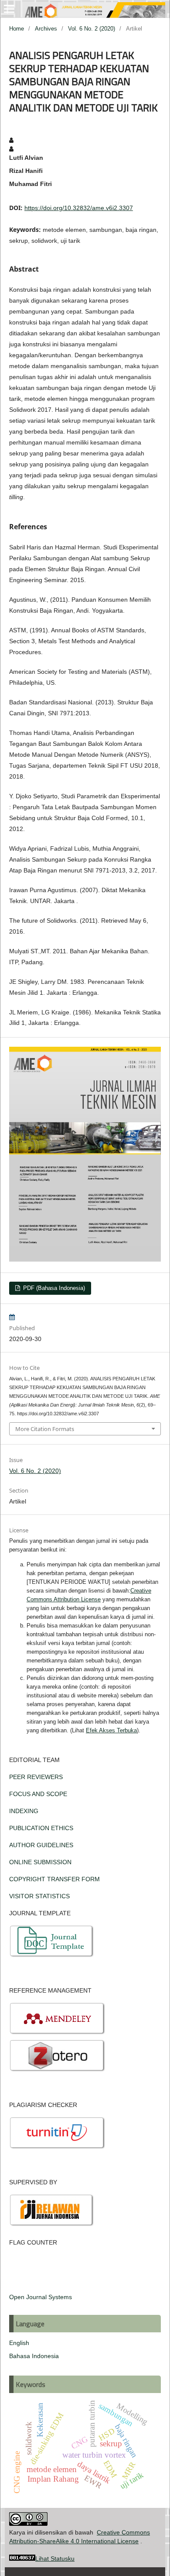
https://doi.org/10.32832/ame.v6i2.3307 (79, 208)
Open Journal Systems (41, 2297)
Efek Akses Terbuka (111, 1730)
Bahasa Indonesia (34, 2356)
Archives (46, 29)
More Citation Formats (45, 1429)
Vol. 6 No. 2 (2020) (92, 29)
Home (17, 29)
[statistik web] (22, 2559)
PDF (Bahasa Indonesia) (53, 1288)
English (19, 2343)
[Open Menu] (9, 9)
